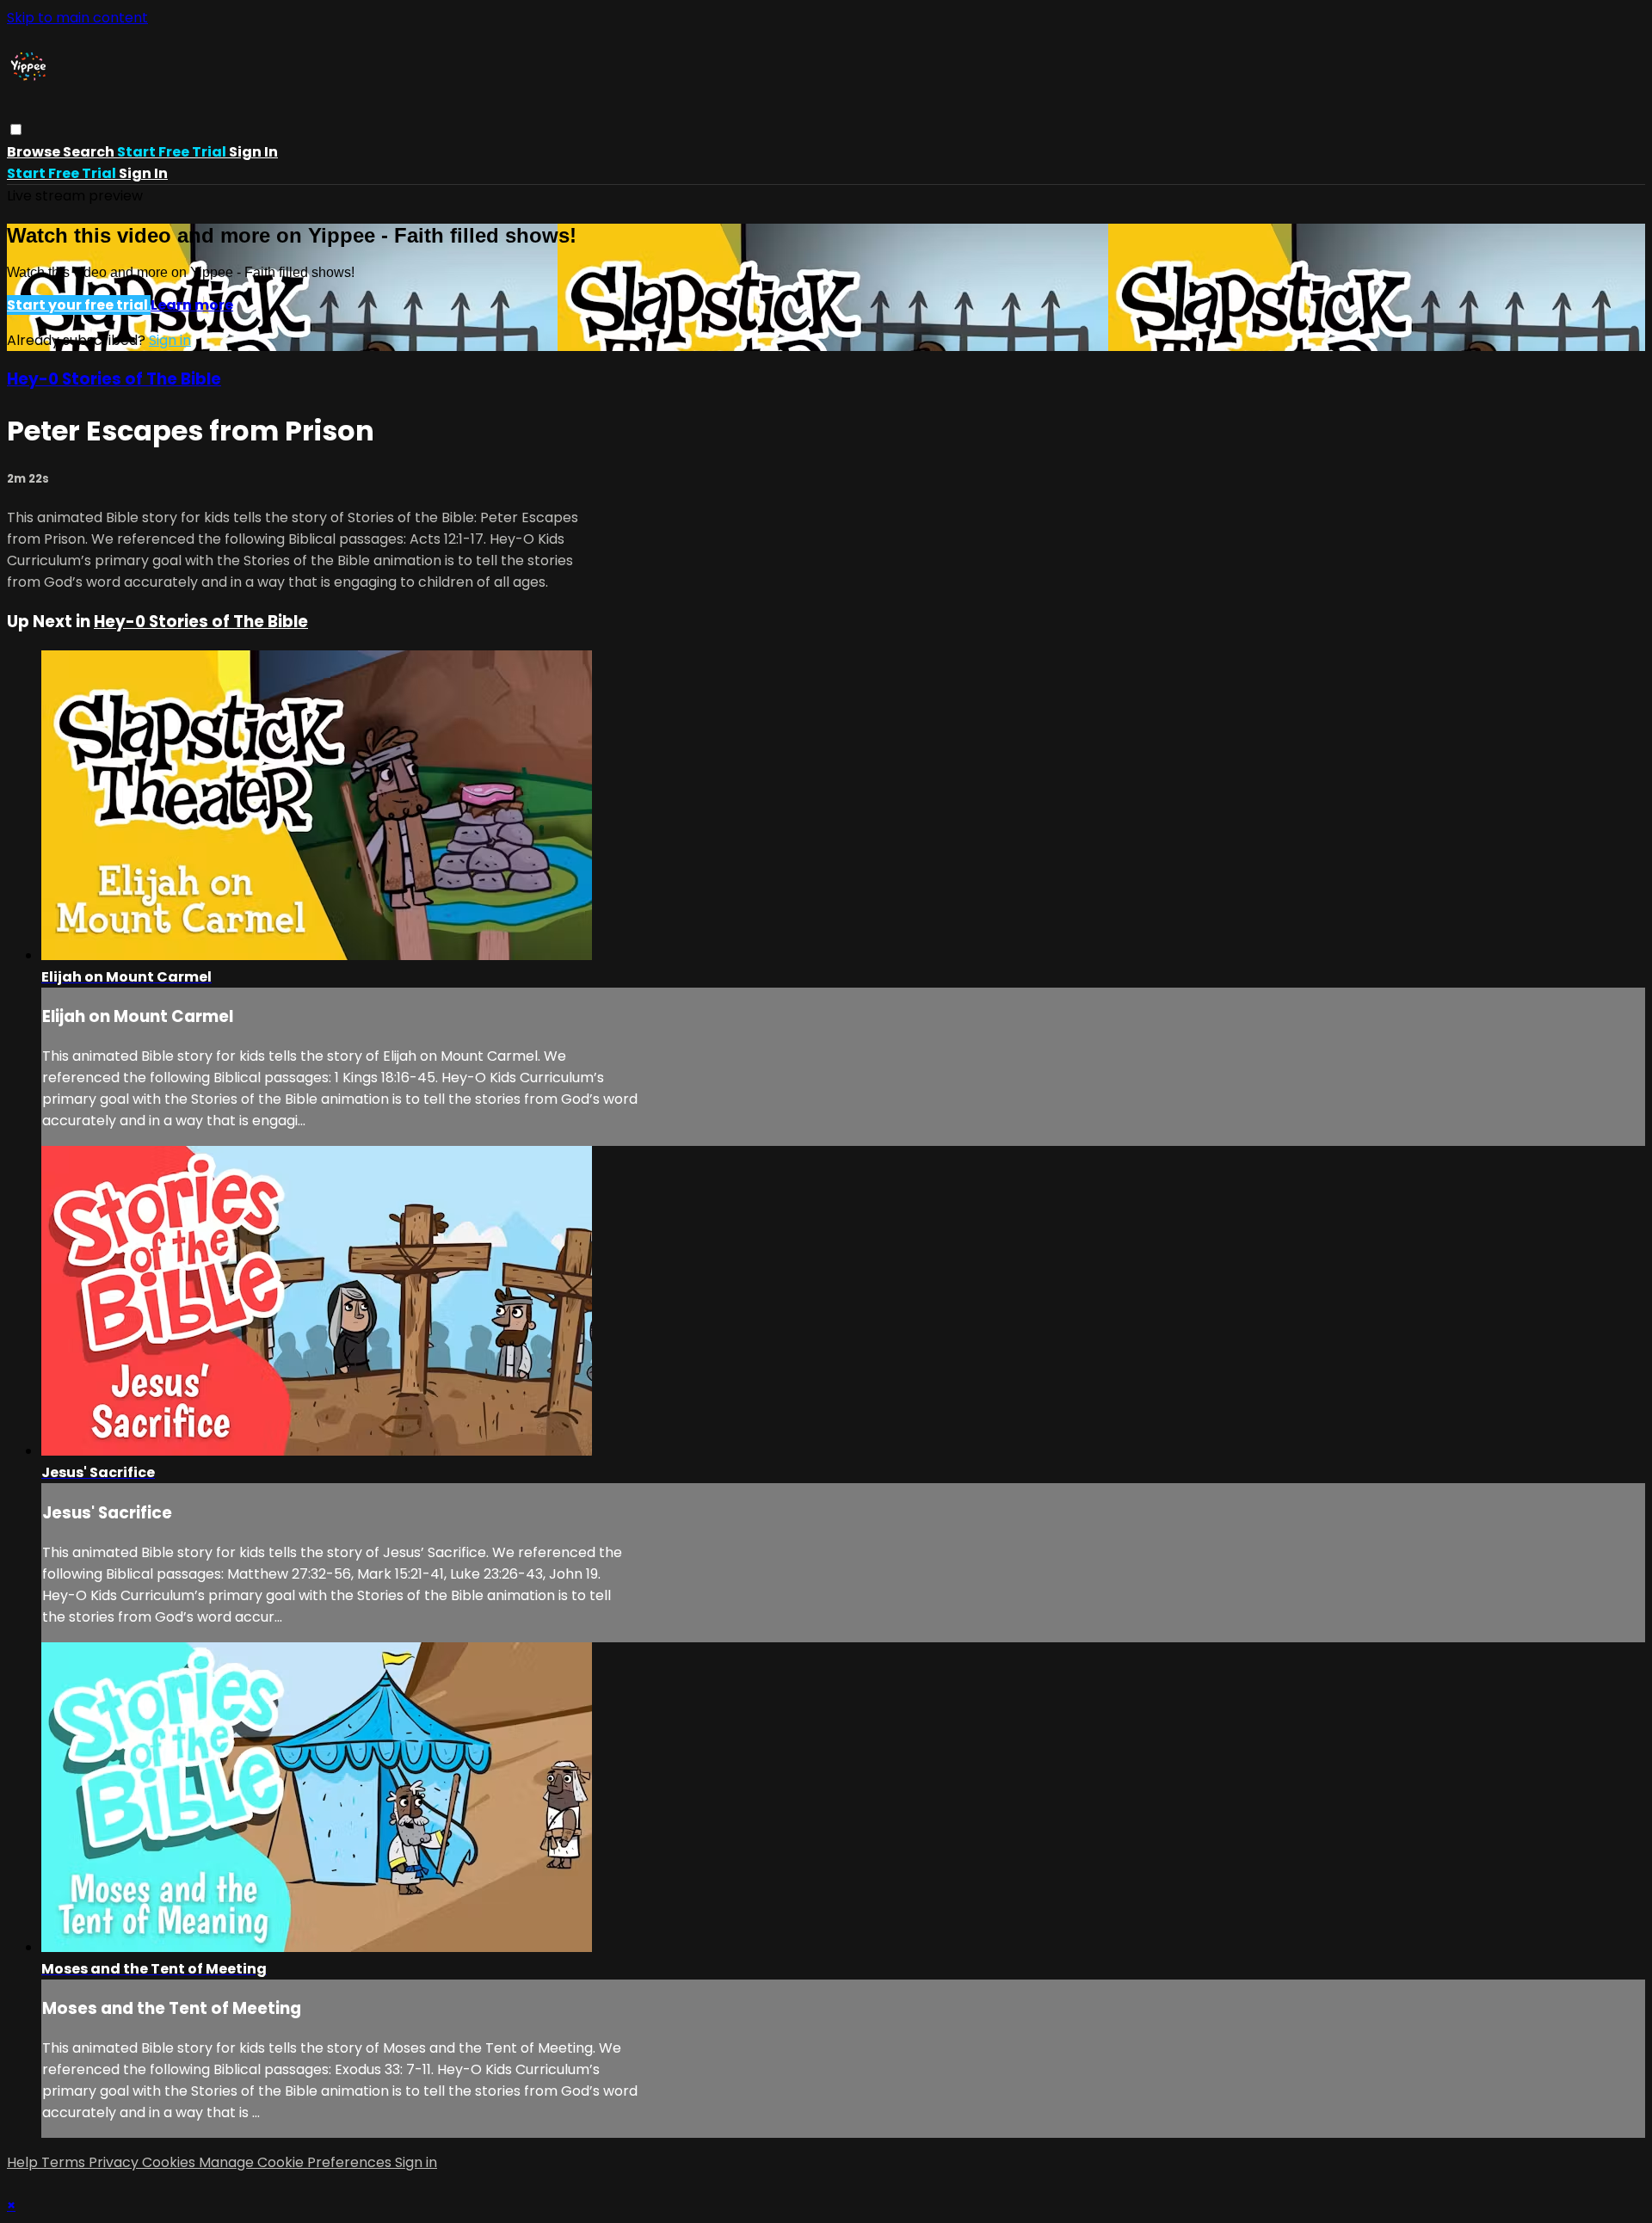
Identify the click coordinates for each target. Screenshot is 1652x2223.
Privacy (115, 2162)
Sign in (253, 152)
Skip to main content (77, 18)
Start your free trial (79, 305)
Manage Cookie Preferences (297, 2162)
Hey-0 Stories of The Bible (114, 379)
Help (24, 2162)
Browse (35, 152)
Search (90, 152)
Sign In (143, 173)
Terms (65, 2162)
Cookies (170, 2162)
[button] (16, 129)
